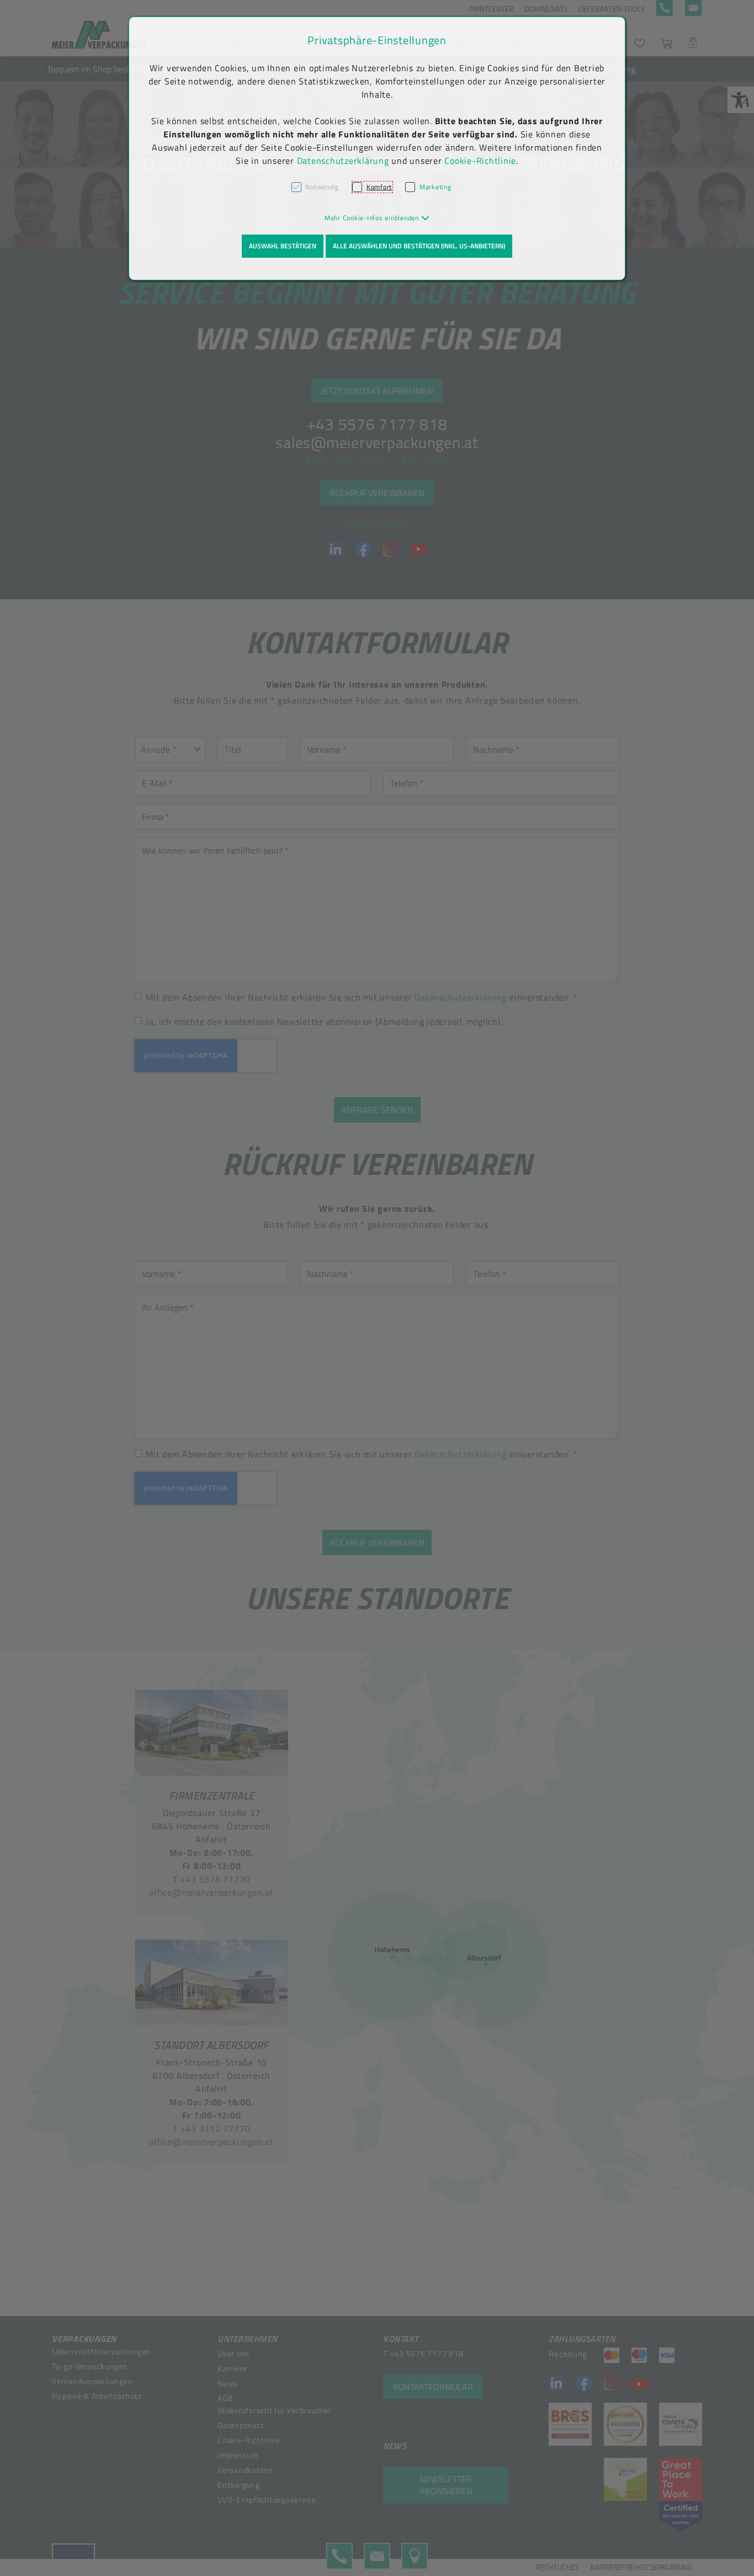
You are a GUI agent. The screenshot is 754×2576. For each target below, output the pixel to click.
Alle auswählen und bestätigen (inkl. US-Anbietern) (419, 246)
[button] (377, 218)
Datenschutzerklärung (343, 161)
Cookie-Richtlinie (480, 161)
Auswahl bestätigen (283, 246)
